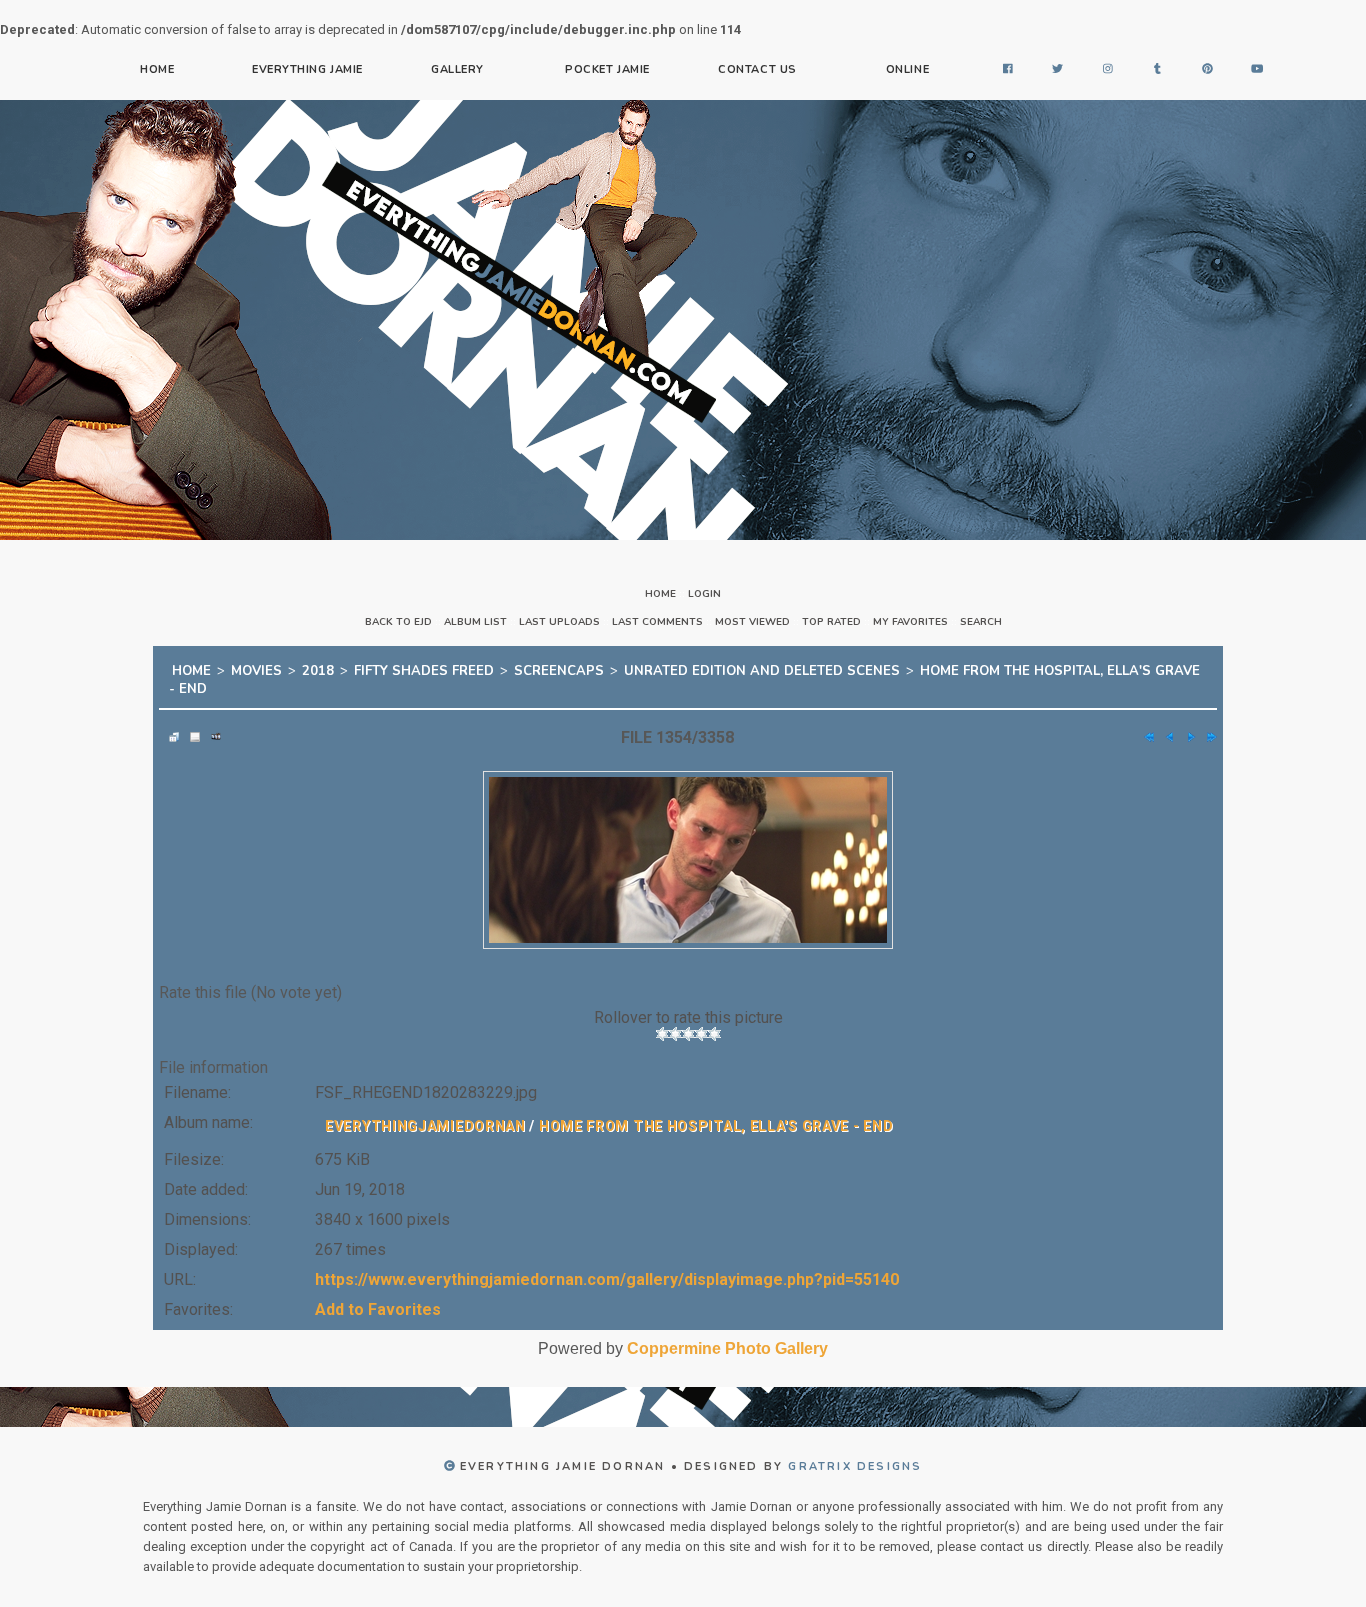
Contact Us (757, 69)
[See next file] (1186, 725)
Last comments (657, 622)
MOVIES (256, 668)
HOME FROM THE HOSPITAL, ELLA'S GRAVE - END (716, 1114)
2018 (318, 668)
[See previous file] (1165, 725)
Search (981, 622)
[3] (688, 1022)
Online (907, 69)
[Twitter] (1058, 70)
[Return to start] (1144, 725)
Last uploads (559, 622)
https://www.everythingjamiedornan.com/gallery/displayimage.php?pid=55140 (607, 1267)
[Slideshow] (211, 725)
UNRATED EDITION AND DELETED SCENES (762, 668)
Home (157, 69)
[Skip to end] (1207, 725)
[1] (662, 1022)
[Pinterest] (1208, 70)
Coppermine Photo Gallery (727, 1336)
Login (704, 594)
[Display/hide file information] (190, 725)
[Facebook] (1008, 70)
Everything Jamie (307, 69)
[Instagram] (1108, 70)
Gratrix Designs (855, 1454)
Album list (475, 622)
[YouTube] (1258, 70)
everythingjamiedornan (425, 1114)
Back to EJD (398, 622)
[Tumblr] (1158, 70)
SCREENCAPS (559, 668)
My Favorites (910, 622)
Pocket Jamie (607, 69)
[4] (701, 1022)
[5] (714, 1022)
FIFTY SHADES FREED (424, 668)
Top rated (831, 622)
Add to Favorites (378, 1297)
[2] (675, 1022)
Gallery (457, 69)
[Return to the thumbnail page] (169, 725)
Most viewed (752, 622)
